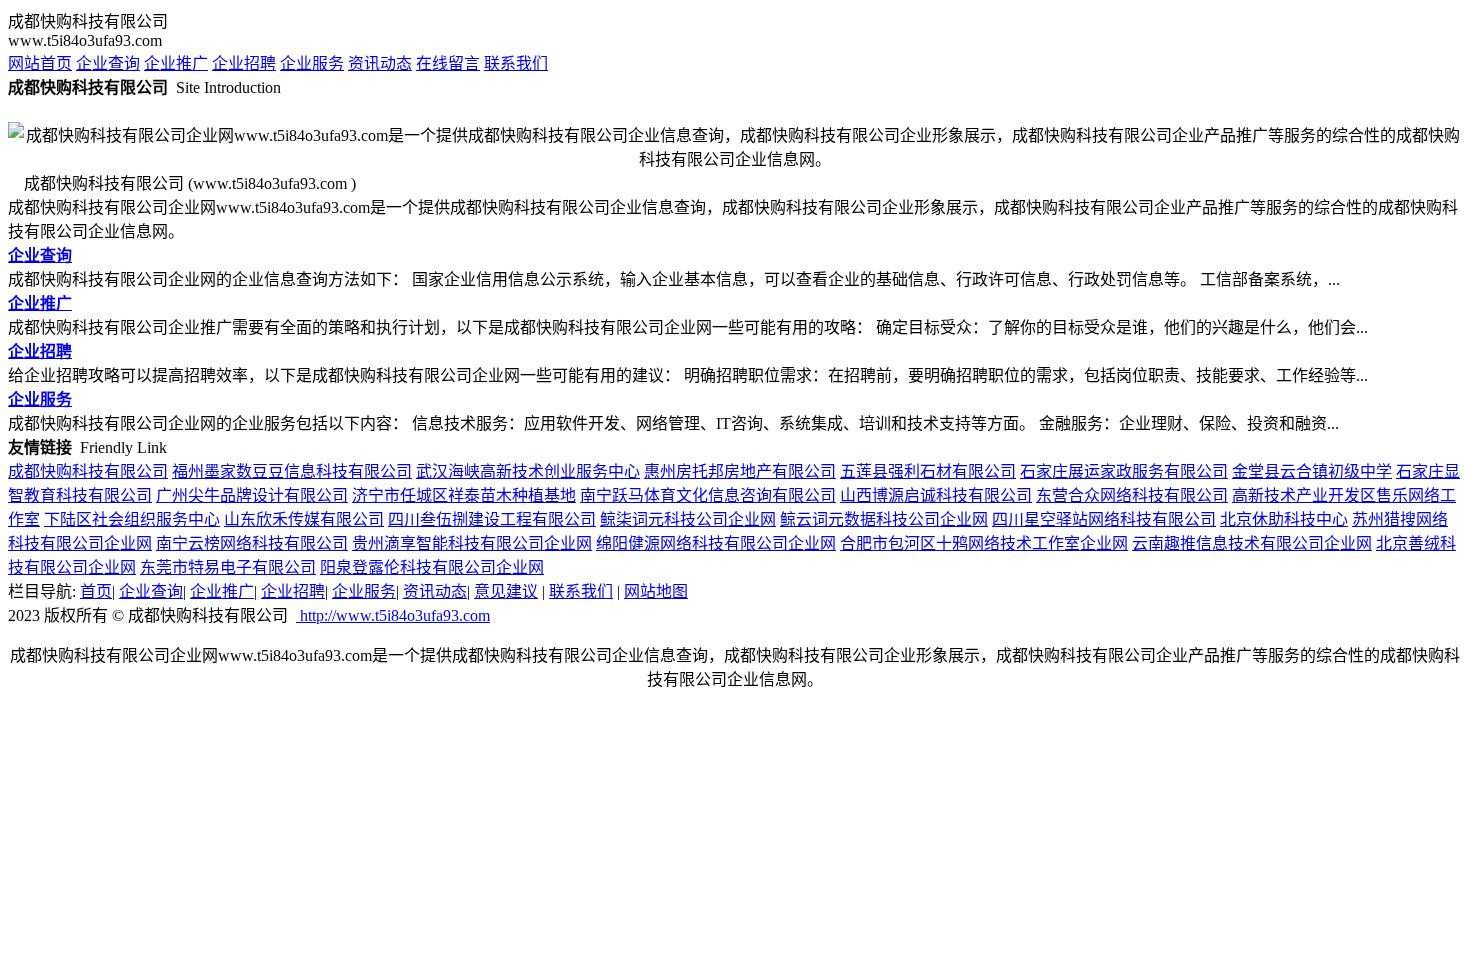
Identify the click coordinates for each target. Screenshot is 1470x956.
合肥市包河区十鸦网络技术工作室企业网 (984, 543)
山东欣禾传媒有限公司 (304, 519)
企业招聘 (244, 63)
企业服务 (312, 63)
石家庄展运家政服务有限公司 (1124, 471)
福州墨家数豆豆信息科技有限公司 (292, 471)
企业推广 (176, 63)
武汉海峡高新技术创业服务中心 (528, 471)
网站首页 (40, 63)
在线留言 (448, 63)
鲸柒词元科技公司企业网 (688, 519)
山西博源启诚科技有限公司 (936, 495)
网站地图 (656, 591)
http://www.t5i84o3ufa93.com (393, 615)
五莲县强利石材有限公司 (928, 471)
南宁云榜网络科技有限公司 (252, 543)
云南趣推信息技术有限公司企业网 (1252, 543)
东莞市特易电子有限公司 (228, 567)
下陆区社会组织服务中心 (132, 519)
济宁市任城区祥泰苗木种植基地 (464, 495)
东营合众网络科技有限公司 (1132, 495)
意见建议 (506, 591)
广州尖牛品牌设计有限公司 (252, 495)
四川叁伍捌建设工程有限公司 (492, 519)
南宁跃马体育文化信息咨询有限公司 (708, 495)
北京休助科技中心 (1284, 519)
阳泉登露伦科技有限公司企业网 (432, 567)
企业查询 (108, 63)
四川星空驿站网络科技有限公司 (1104, 519)
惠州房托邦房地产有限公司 (740, 471)
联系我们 (516, 63)
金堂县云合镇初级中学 (1312, 471)
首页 (96, 591)
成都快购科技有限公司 (88, 471)
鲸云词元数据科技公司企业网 (884, 519)
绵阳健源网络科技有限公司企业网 (716, 543)
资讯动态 (380, 63)
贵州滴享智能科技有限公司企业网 (472, 543)
